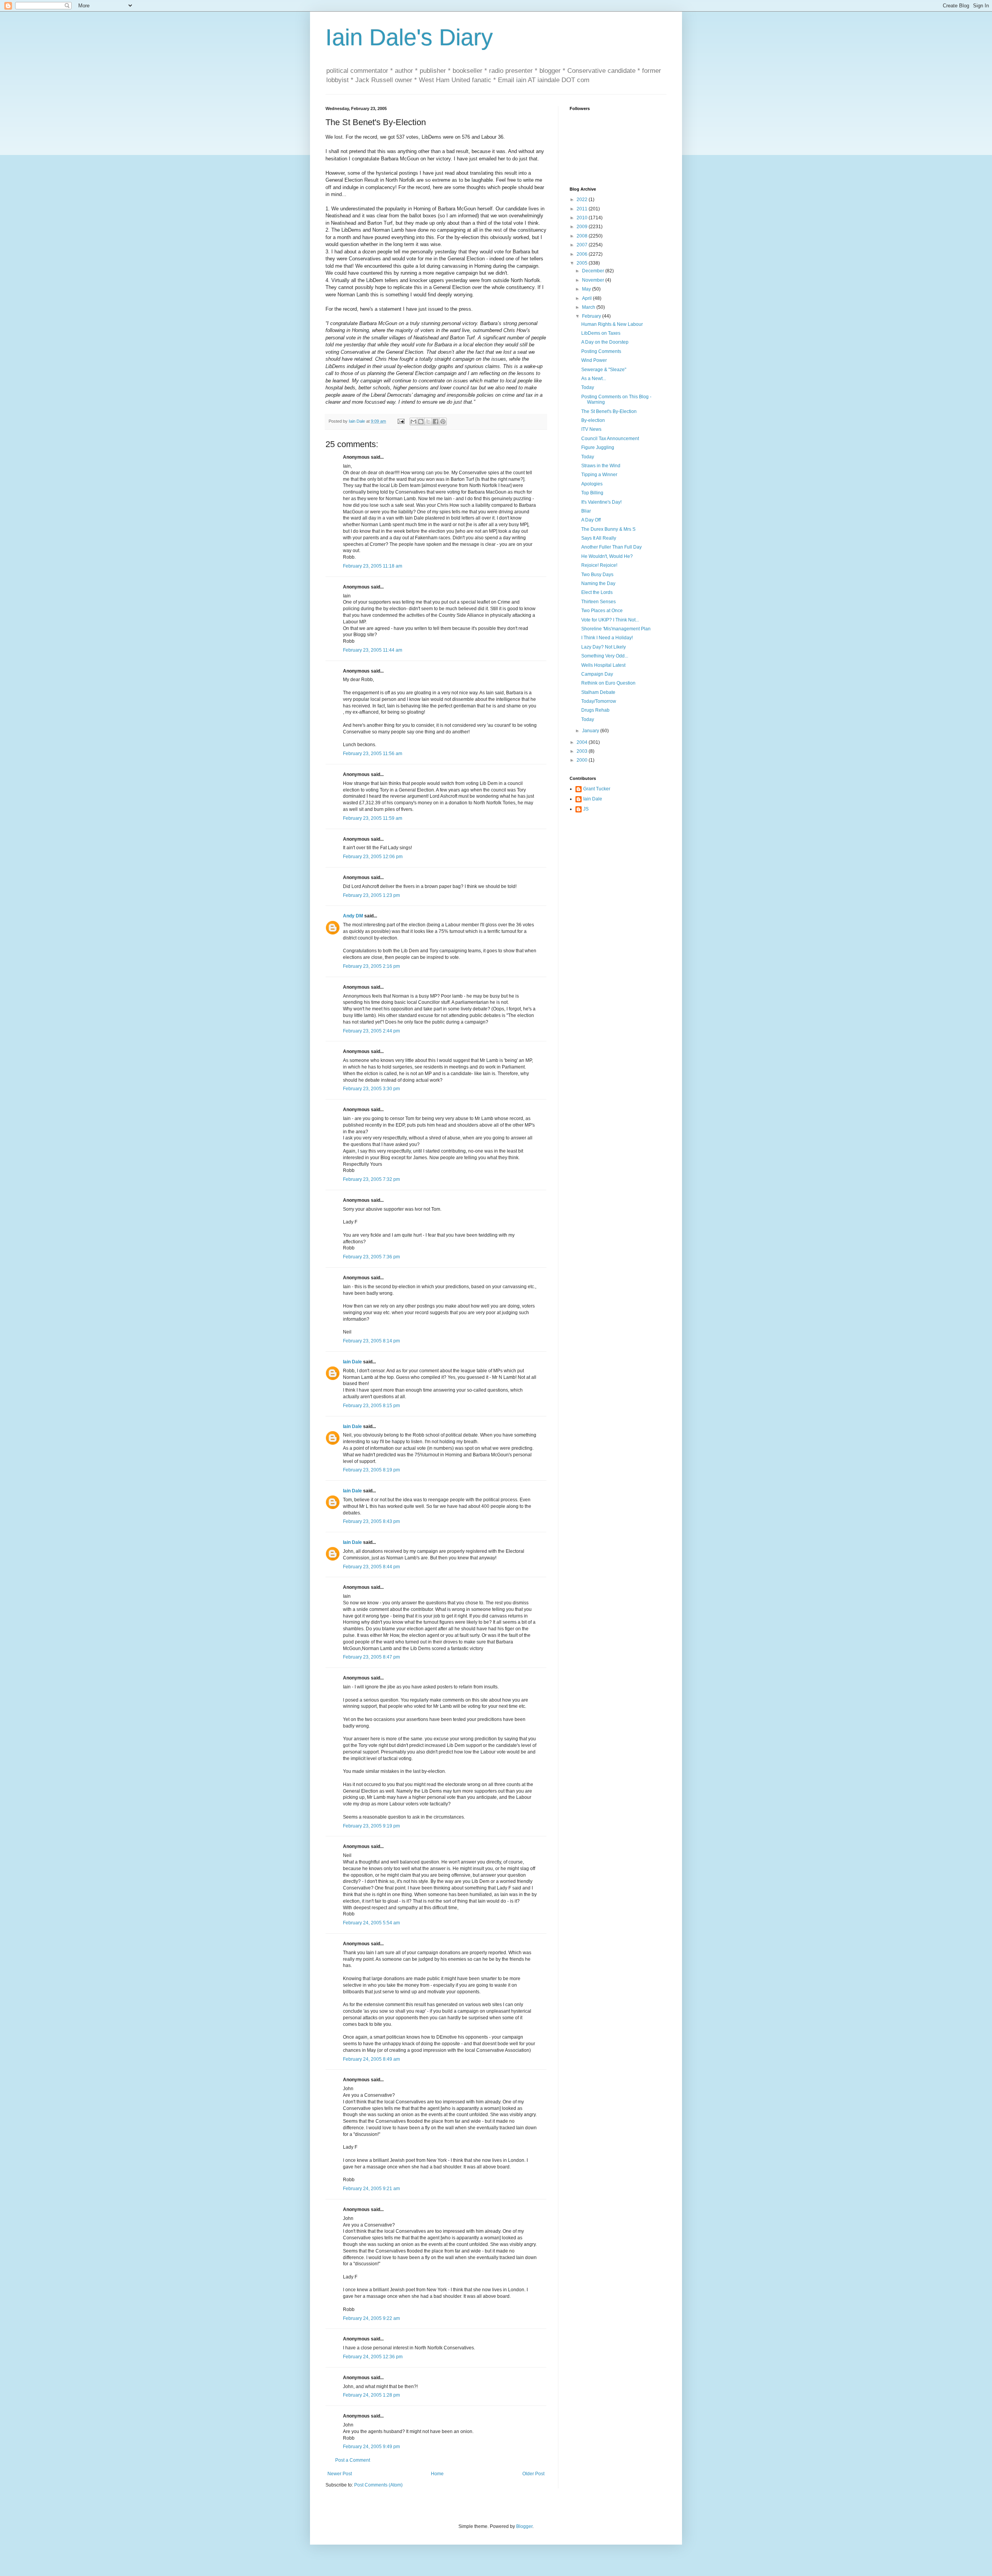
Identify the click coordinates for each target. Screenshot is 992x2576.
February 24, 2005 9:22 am (371, 2318)
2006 (583, 254)
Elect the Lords (597, 592)
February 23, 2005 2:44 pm (371, 1031)
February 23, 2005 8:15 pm (371, 1406)
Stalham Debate (598, 692)
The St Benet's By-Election (609, 411)
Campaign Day (597, 674)
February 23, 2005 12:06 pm (373, 857)
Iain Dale (352, 1362)
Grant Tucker (597, 789)
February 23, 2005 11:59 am (373, 818)
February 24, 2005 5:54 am (371, 1923)
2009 (583, 227)
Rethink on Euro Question (608, 683)
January (591, 731)
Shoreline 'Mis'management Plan (616, 629)
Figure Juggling (598, 447)
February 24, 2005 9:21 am (371, 2189)
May (587, 289)
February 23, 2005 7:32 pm (371, 1179)
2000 (583, 760)
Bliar (586, 511)
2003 (583, 751)
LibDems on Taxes (601, 333)
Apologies (592, 484)
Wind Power (594, 360)
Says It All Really (599, 538)
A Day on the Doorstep (605, 342)
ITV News (591, 429)
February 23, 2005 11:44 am (373, 650)
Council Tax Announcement (610, 439)
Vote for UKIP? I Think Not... (610, 620)
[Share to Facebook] (436, 422)
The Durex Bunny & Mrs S (608, 529)
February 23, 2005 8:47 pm (371, 1657)
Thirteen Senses (598, 602)
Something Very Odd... (605, 656)
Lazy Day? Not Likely (604, 647)
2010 (583, 218)
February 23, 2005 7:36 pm (371, 1257)
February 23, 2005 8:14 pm (371, 1341)
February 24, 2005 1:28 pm (371, 2395)
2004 (583, 742)
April (587, 298)
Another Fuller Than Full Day (611, 547)
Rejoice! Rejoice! (599, 565)
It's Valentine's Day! (601, 502)
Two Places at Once (602, 611)
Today (588, 387)
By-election (593, 420)
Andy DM (353, 916)
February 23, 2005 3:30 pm (371, 1089)
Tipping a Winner (599, 475)
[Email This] (413, 422)
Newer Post (340, 2474)
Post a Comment (353, 2460)
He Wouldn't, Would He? (607, 556)
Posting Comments (601, 351)
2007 (583, 245)
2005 (583, 263)
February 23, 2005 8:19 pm (371, 1470)
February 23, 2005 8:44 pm (371, 1567)
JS (586, 809)
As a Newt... (594, 379)
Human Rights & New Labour (612, 324)
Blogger (524, 2526)
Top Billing (592, 493)
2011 (583, 209)
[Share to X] (428, 422)
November (594, 280)
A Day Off (591, 520)
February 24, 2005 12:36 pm (373, 2357)
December (594, 271)
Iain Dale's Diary (409, 37)
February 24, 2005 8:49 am (371, 2059)
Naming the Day (598, 583)
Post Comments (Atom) (378, 2485)
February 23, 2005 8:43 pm (371, 1521)
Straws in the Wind (601, 466)
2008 (583, 236)
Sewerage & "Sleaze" (604, 370)
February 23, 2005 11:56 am (373, 754)
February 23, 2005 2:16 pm (371, 966)
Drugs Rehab (595, 710)
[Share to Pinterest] (443, 422)
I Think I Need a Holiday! (607, 638)
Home (437, 2474)
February (592, 316)
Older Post (533, 2474)
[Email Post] (401, 421)
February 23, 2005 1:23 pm (371, 895)
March (589, 307)
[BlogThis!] (421, 422)
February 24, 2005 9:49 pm (371, 2447)
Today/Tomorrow (599, 701)
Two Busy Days (597, 575)
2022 (583, 200)
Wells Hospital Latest (603, 665)
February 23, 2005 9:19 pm (371, 1826)
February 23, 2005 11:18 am (373, 566)
